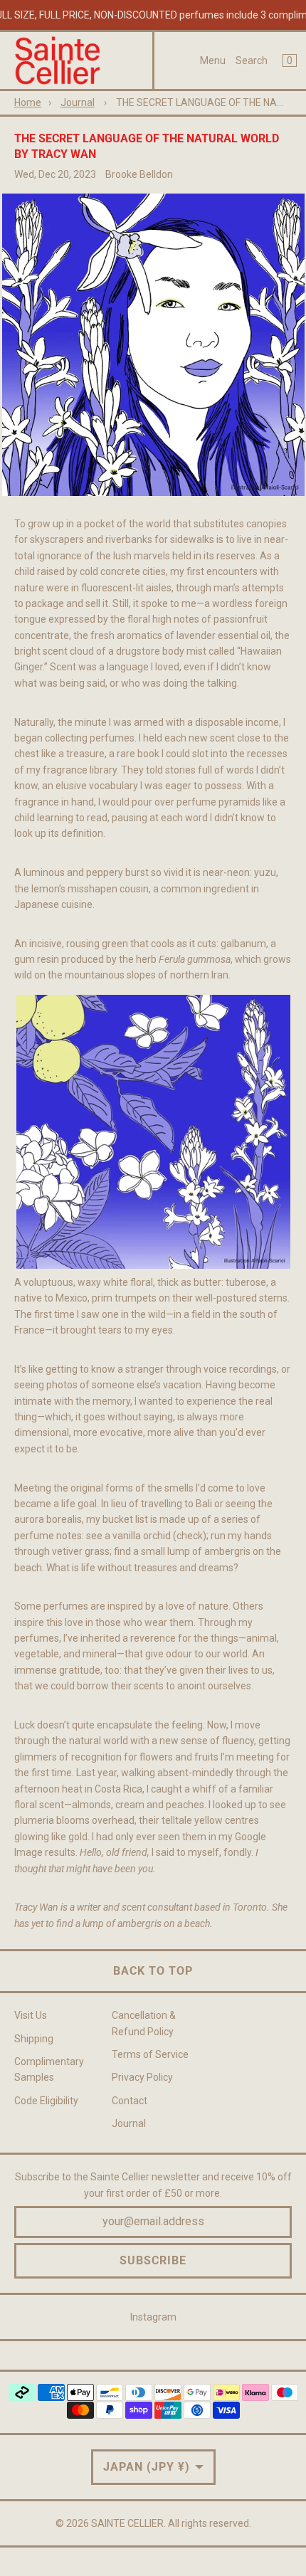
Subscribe (153, 2260)
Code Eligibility (46, 2101)
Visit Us (31, 2015)
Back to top (153, 1971)
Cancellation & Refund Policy (144, 2023)
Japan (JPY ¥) (147, 2467)
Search (252, 60)
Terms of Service (150, 2054)
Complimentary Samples (49, 2069)
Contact (130, 2101)
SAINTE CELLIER (127, 2523)
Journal (78, 102)
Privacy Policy (142, 2077)
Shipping (34, 2039)
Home (28, 102)
